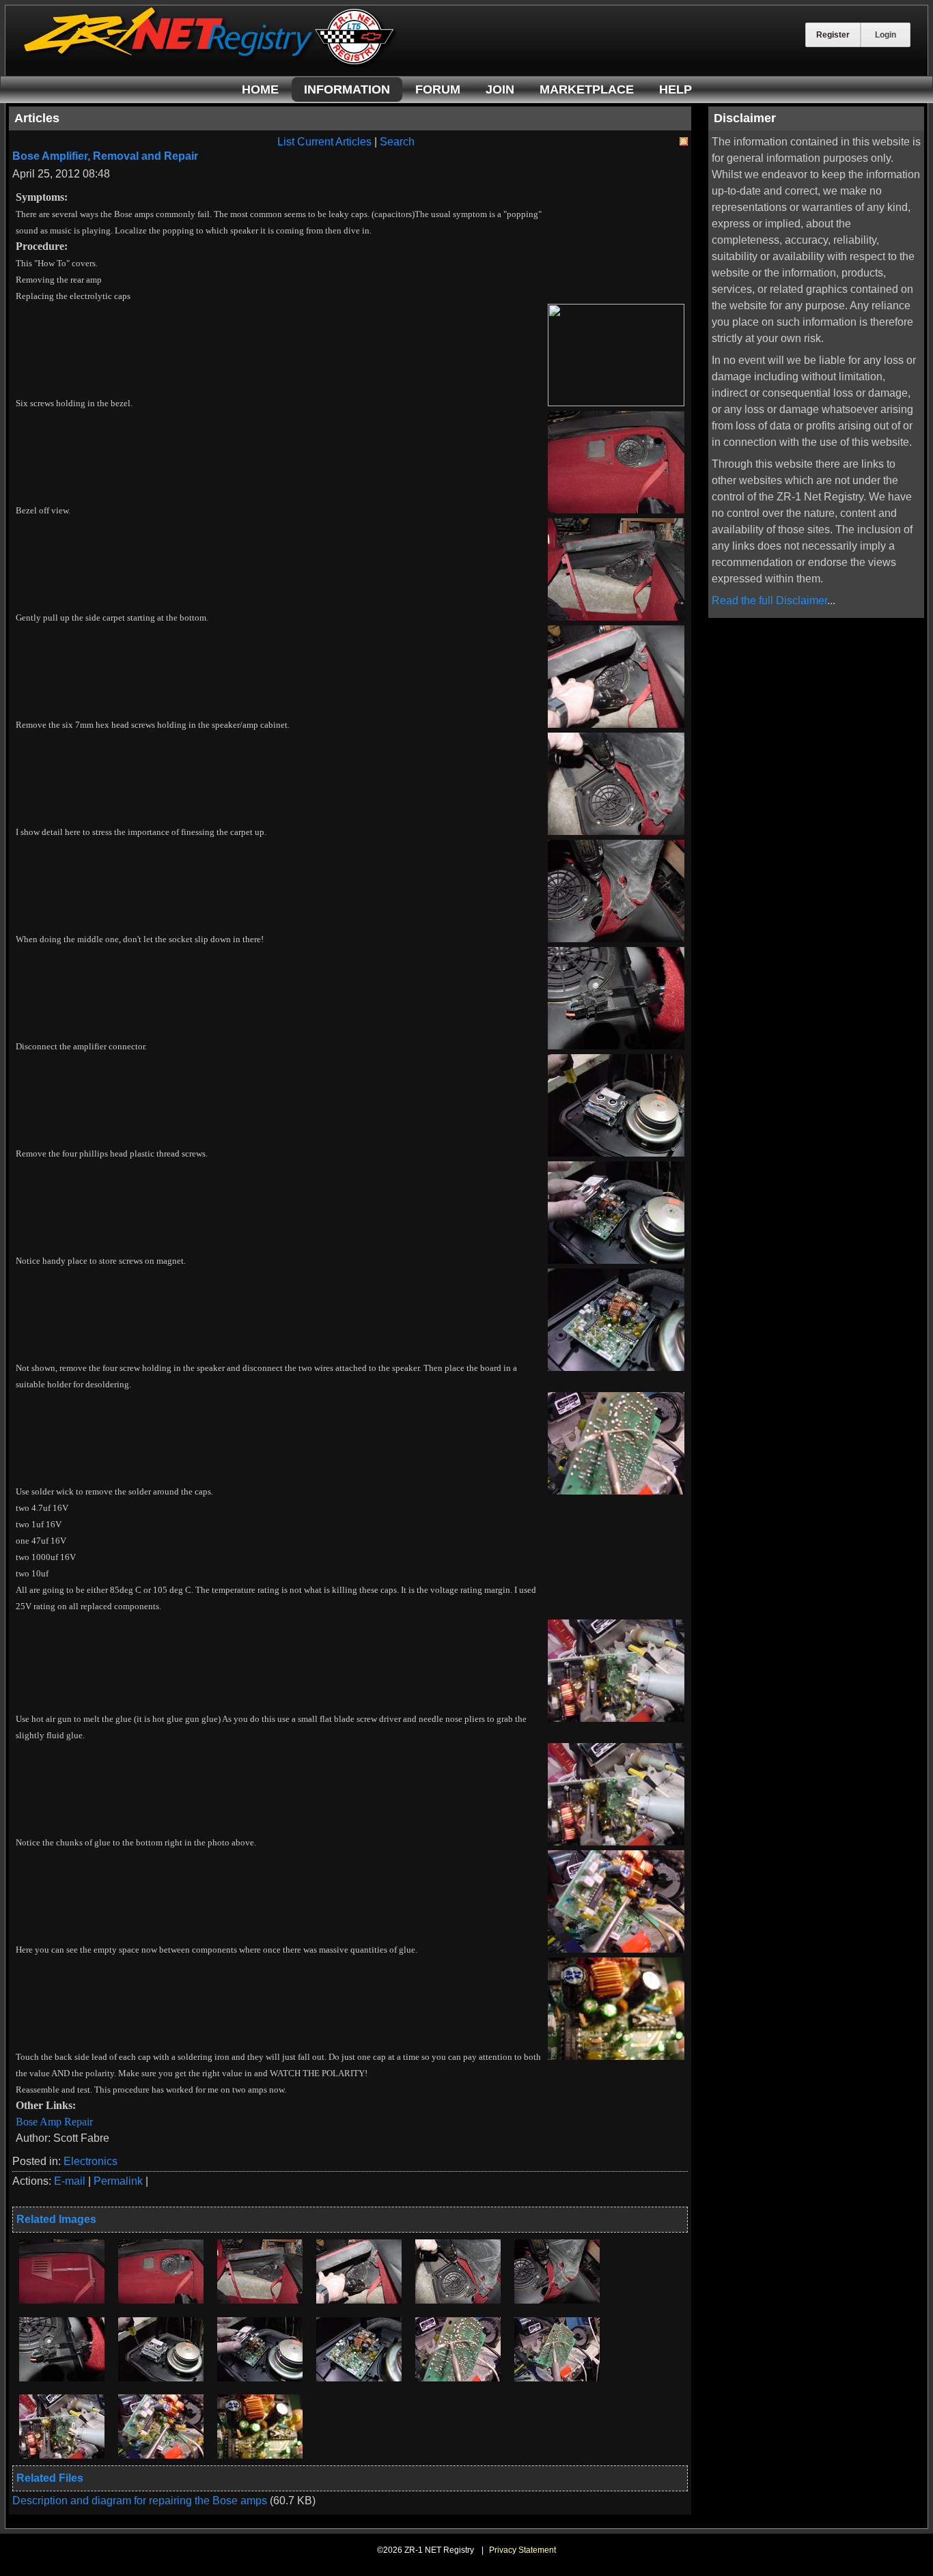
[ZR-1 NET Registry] (210, 64)
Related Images (56, 2219)
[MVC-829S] (359, 2378)
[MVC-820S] (161, 2300)
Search (397, 142)
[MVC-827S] (161, 2378)
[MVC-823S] (359, 2300)
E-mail (70, 2181)
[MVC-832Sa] (62, 2455)
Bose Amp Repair (54, 2122)
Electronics (90, 2161)
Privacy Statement (523, 2550)
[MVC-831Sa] (557, 2378)
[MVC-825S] (557, 2300)
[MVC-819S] (62, 2300)
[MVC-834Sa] (260, 2455)
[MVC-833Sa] (161, 2455)
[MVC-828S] (260, 2378)
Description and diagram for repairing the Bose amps (141, 2501)
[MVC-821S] (260, 2300)
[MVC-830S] (458, 2378)
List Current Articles (324, 142)
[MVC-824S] (458, 2300)
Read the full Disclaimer (769, 600)
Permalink (118, 2181)
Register (833, 35)
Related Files (50, 2478)
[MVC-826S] (62, 2378)
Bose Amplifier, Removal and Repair (105, 156)
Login (886, 35)
